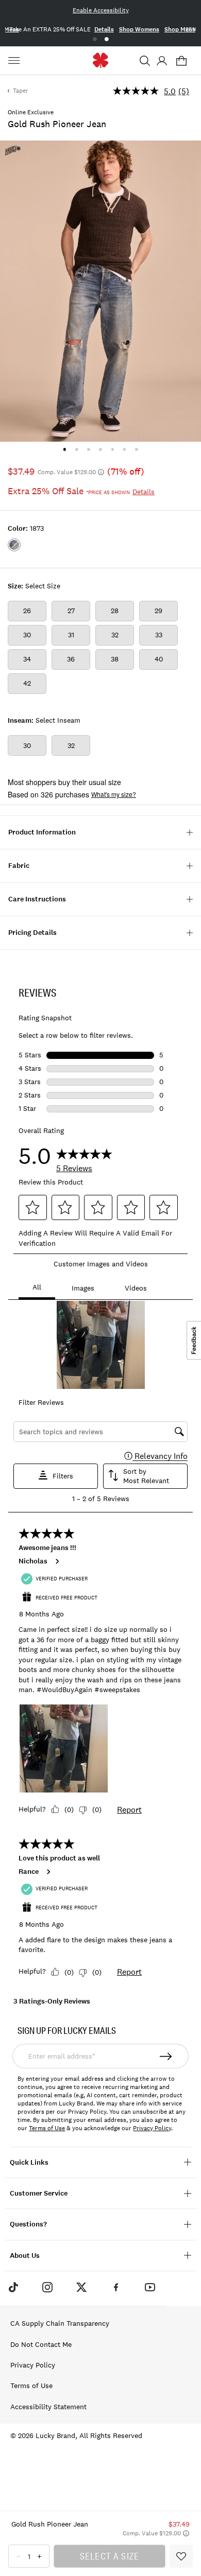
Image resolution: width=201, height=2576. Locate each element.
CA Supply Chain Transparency (60, 2323)
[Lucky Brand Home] (101, 60)
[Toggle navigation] (15, 61)
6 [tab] (124, 449)
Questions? (28, 2224)
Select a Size (110, 2556)
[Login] (162, 61)
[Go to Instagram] (47, 2287)
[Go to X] (81, 2287)
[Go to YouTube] (150, 2287)
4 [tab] (100, 449)
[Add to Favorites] (181, 2556)
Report (129, 1809)
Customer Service (39, 2193)
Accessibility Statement (48, 2407)
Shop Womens (139, 29)
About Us (25, 2256)
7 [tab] (136, 449)
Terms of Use (47, 2128)
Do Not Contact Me (41, 2344)
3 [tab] (88, 449)
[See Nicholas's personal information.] (57, 1561)
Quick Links (29, 2162)
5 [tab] (113, 449)
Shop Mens (180, 29)
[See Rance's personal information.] (48, 1872)
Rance (29, 1872)
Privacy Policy (152, 2128)
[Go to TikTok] (13, 2287)
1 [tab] (95, 39)
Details (104, 29)
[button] (145, 61)
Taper (21, 91)
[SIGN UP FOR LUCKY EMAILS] (166, 2056)
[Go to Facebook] (116, 2287)
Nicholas (33, 1561)
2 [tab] (106, 39)
